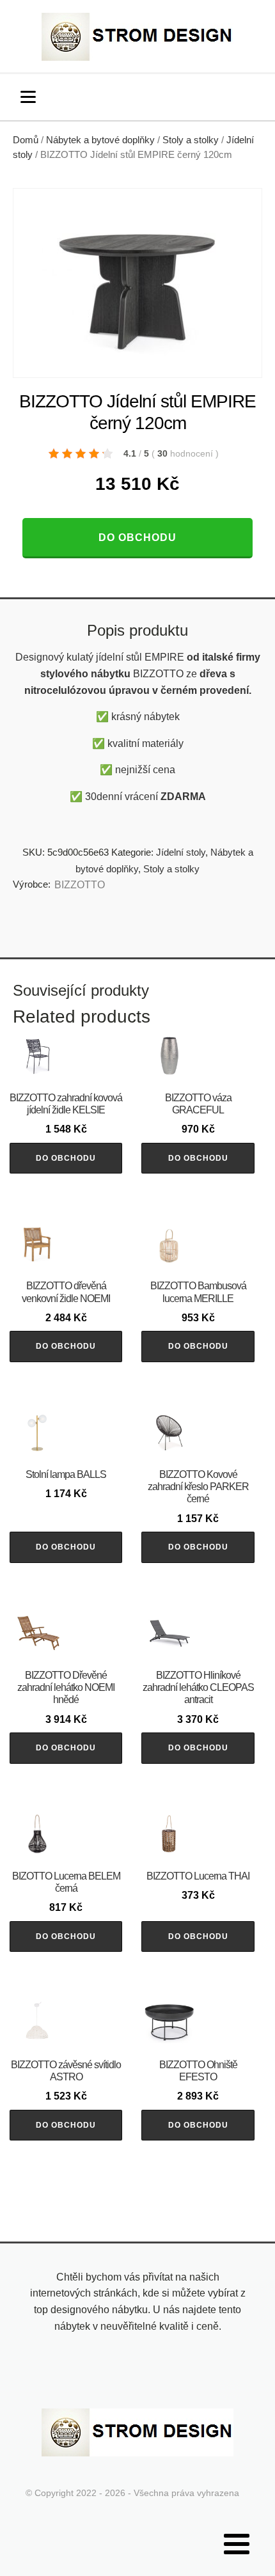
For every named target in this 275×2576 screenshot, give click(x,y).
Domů (26, 140)
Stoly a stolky (191, 140)
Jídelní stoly (181, 852)
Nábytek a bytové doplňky (100, 140)
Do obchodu (137, 538)
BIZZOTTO (80, 885)
